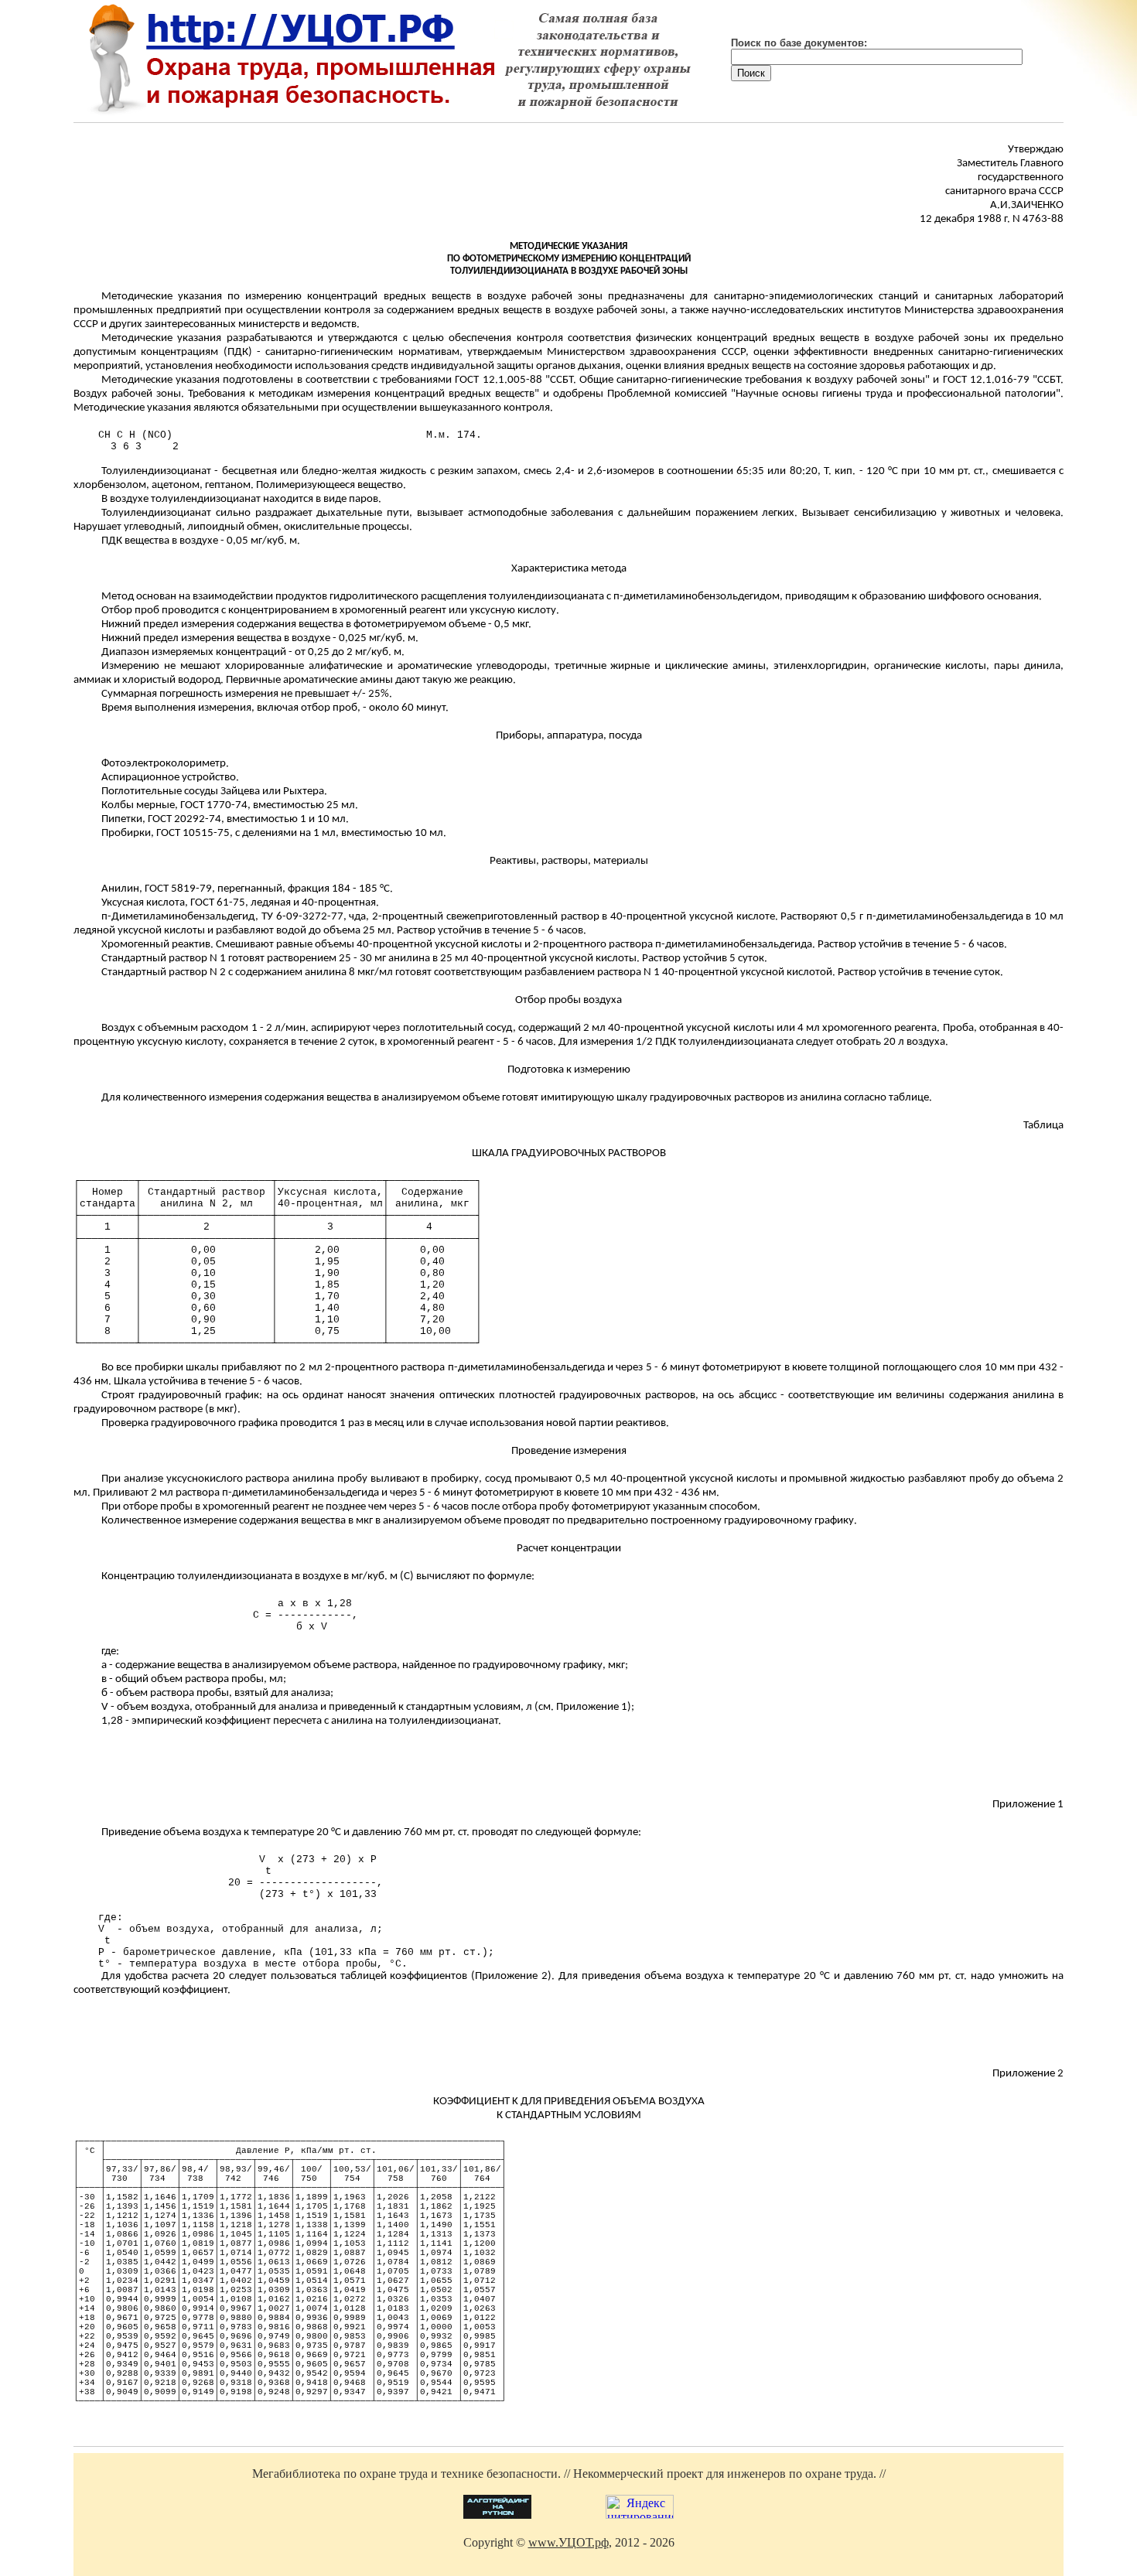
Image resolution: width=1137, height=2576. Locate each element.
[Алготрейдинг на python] (497, 2515)
